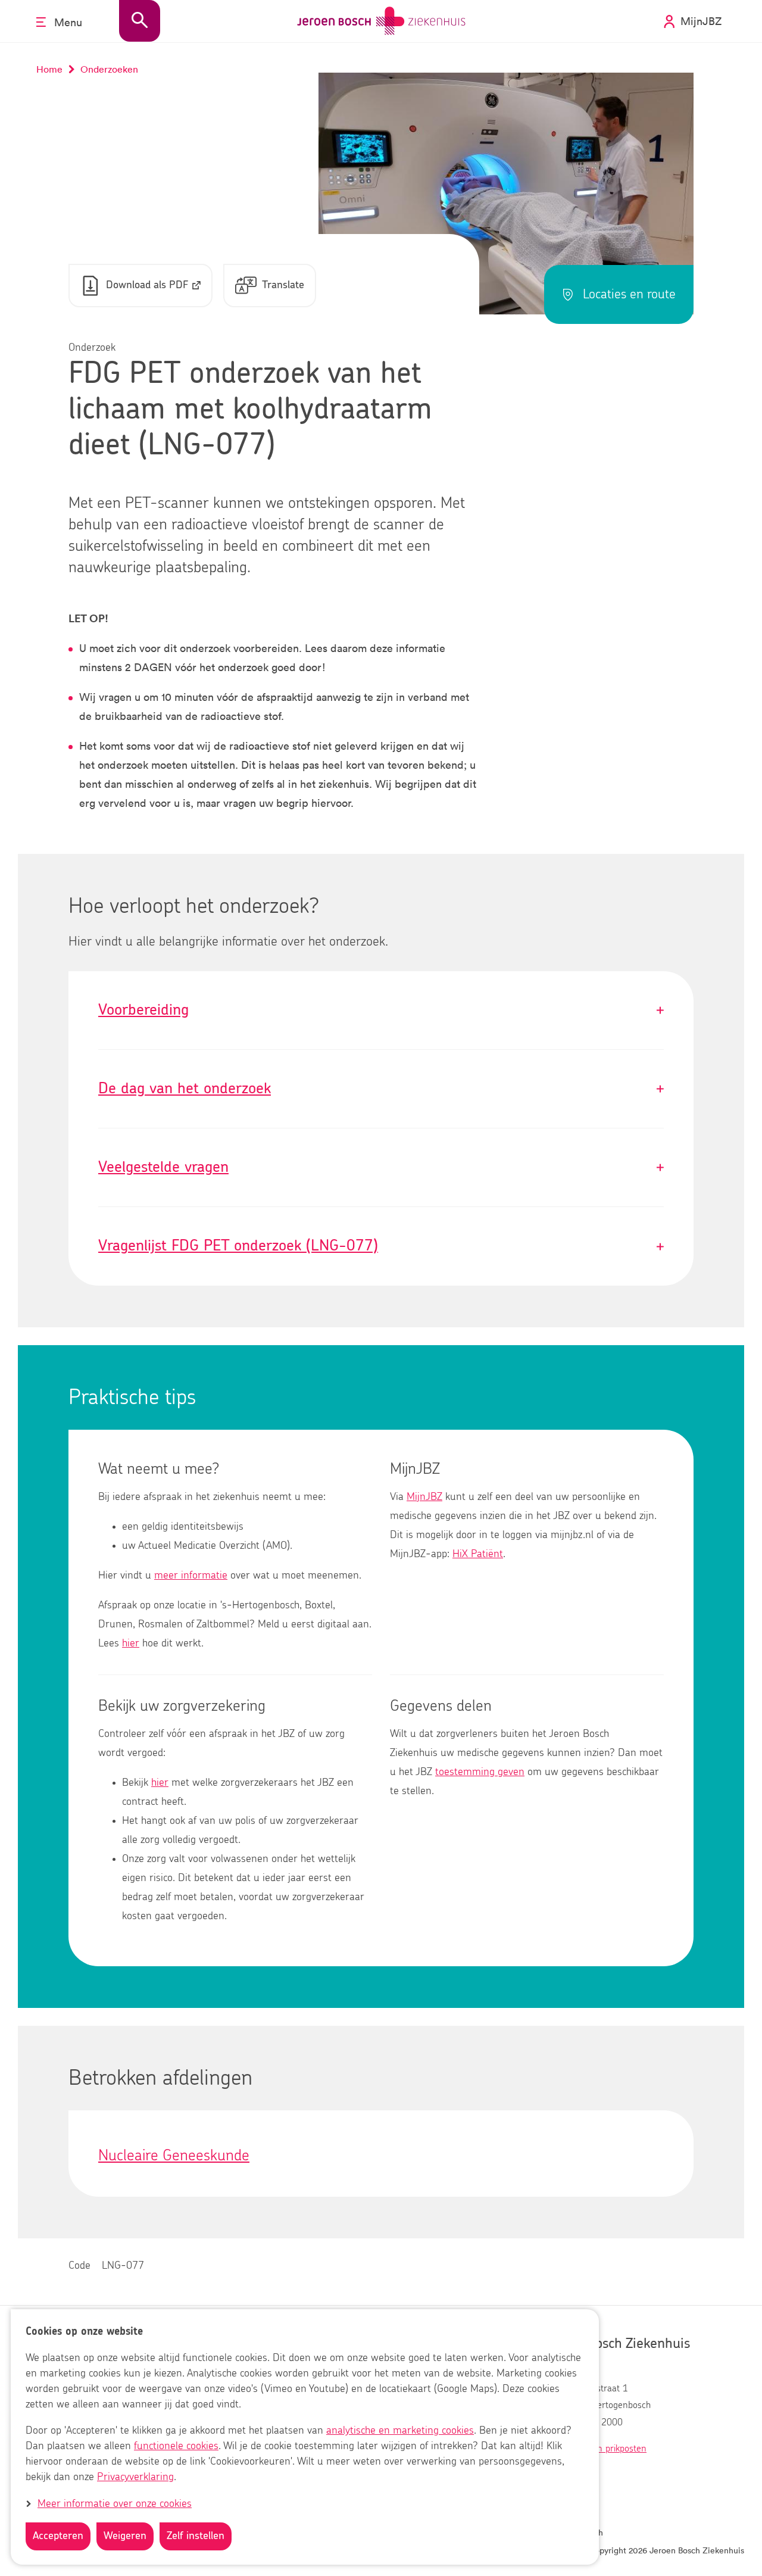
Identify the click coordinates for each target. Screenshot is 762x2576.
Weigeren (125, 2536)
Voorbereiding (381, 1010)
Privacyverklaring (135, 2478)
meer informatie (191, 1576)
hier (131, 1643)
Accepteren (58, 2536)
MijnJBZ (424, 1497)
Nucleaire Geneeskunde (174, 2156)
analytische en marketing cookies (400, 2431)
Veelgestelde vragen (381, 1167)
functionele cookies (176, 2447)
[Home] (381, 21)
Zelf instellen (196, 2536)
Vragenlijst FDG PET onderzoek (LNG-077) (381, 1246)
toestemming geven (480, 1772)
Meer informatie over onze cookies (115, 2504)
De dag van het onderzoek (381, 1089)
